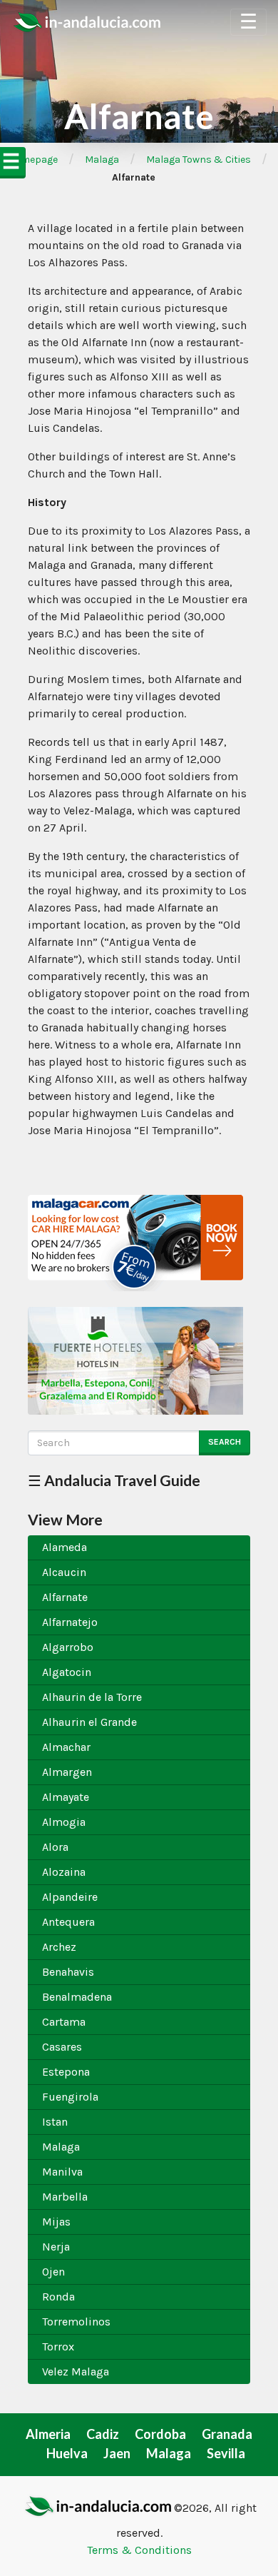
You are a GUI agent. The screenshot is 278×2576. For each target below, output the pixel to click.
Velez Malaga (76, 2372)
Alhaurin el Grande (89, 1722)
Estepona (66, 2072)
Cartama (64, 2022)
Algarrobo (68, 1647)
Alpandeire (70, 1897)
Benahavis (68, 1972)
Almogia (64, 1822)
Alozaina (64, 1872)
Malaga (102, 160)
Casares (62, 2047)
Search (225, 1442)
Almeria (48, 2434)
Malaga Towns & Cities (199, 160)
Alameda (65, 1547)
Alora (55, 1847)
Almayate (66, 1797)
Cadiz (103, 2434)
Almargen (67, 1772)
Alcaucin (64, 1572)
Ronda (58, 2297)
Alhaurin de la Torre (92, 1697)
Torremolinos (76, 2322)
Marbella (65, 2197)
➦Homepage (29, 160)
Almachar (66, 1747)
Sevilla (226, 2453)
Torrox (58, 2347)
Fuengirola (70, 2097)
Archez (59, 1947)
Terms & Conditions (139, 2550)
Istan (55, 2122)
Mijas (56, 2222)
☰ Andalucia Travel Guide (114, 1480)
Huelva (67, 2453)
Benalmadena (77, 1997)
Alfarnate (65, 1597)
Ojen (53, 2272)
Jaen (117, 2453)
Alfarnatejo (70, 1622)
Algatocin (67, 1672)
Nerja (56, 2247)
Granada (227, 2434)
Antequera (68, 1922)
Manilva (62, 2172)
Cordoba (160, 2434)
